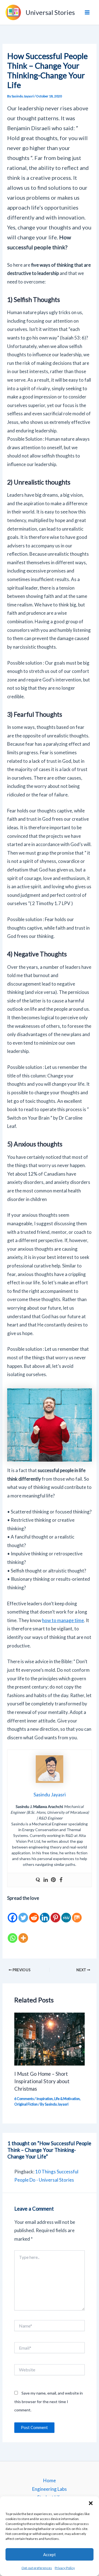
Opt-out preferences (37, 2568)
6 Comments (24, 2099)
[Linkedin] (46, 1880)
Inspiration (45, 2099)
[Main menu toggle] (87, 12)
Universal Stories (50, 12)
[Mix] (77, 1913)
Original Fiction (26, 2104)
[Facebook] (61, 1880)
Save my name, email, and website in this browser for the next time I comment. (49, 2401)
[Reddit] (34, 1913)
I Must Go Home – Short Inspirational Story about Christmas (42, 2081)
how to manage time (63, 1620)
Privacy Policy (65, 2568)
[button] (91, 2503)
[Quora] (38, 1880)
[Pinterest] (53, 1880)
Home (50, 2480)
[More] (23, 1933)
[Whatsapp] (13, 1933)
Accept (50, 2554)
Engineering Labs (50, 2489)
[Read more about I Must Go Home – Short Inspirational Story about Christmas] (50, 2038)
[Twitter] (23, 1913)
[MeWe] (66, 1913)
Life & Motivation (67, 2099)
